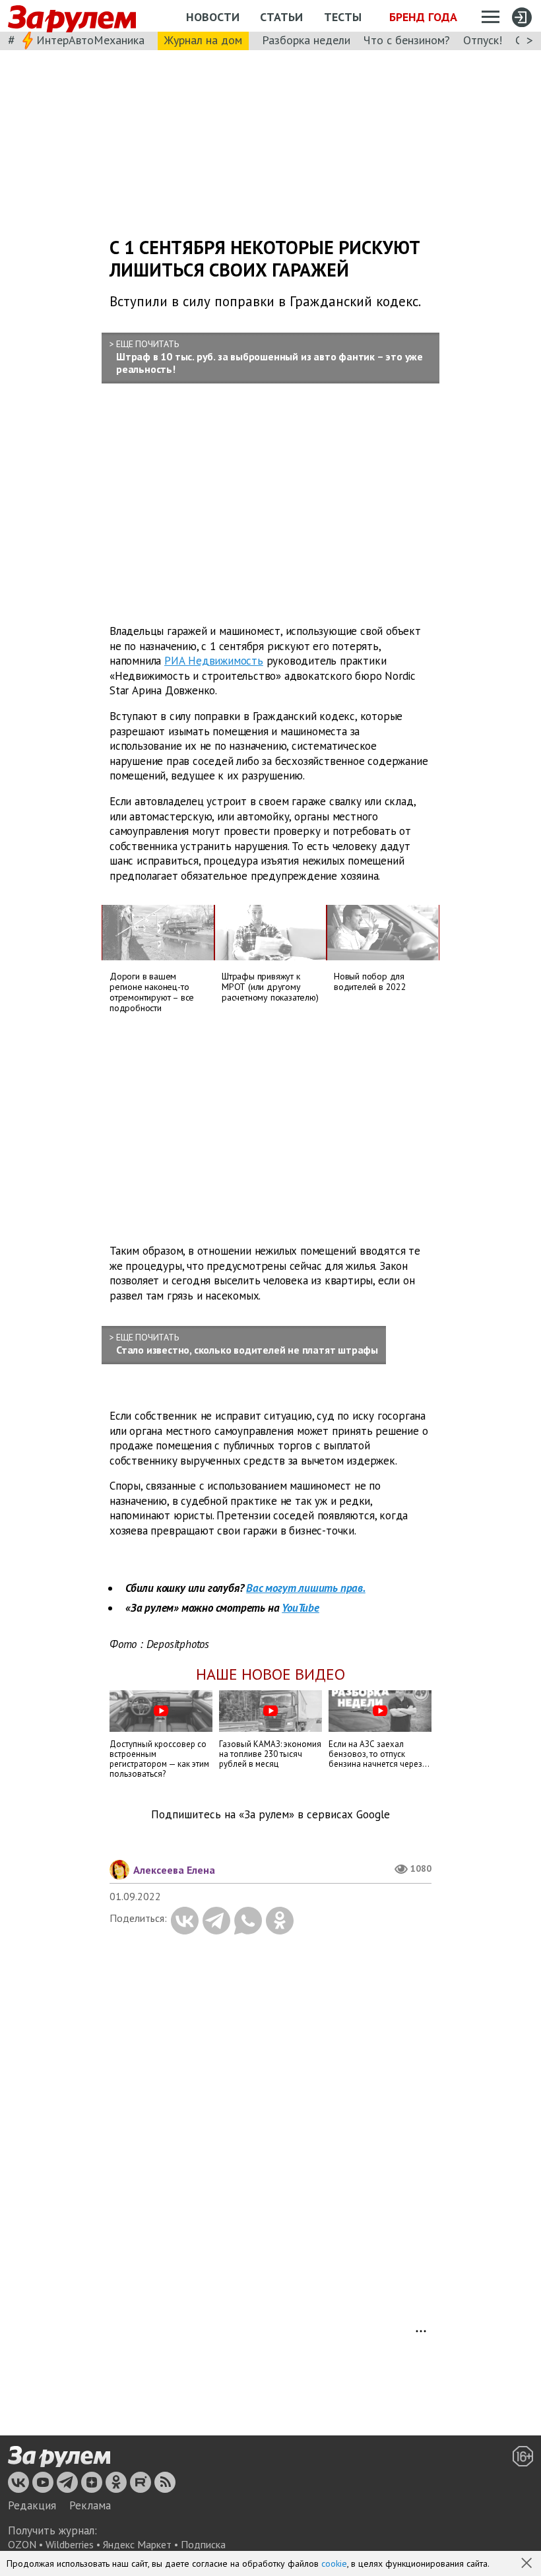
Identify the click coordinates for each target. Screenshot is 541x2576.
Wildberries (70, 2544)
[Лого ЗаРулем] (72, 16)
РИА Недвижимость (214, 661)
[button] (528, 2564)
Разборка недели (306, 40)
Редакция (32, 2505)
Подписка (203, 2544)
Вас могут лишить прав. (306, 1588)
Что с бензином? (407, 40)
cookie (334, 2563)
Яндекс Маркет (137, 2544)
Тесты (343, 17)
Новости (213, 17)
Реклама (90, 2505)
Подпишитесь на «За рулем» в (270, 1815)
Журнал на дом (203, 40)
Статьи (281, 17)
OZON (22, 2544)
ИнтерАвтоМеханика (90, 40)
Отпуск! (483, 40)
